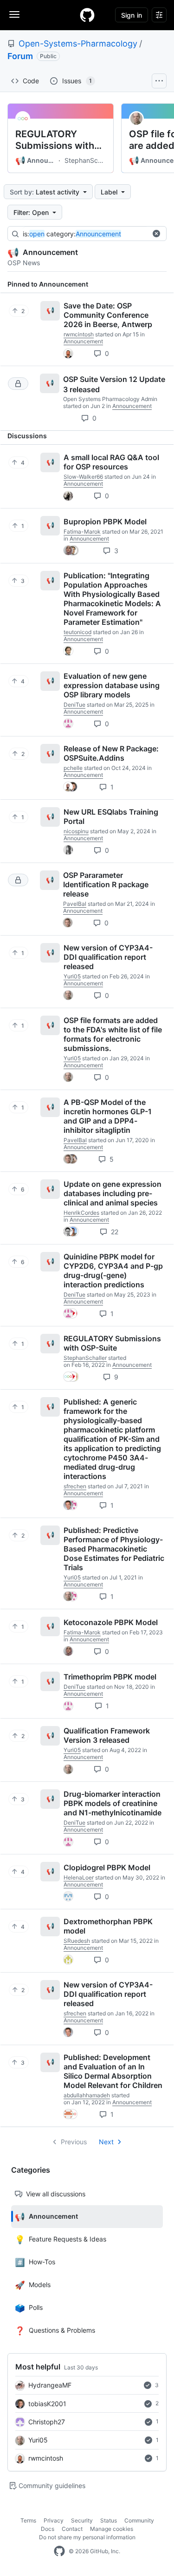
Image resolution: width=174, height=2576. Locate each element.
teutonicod (77, 632)
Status (109, 2520)
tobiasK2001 (47, 2404)
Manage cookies (112, 2529)
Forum (20, 56)
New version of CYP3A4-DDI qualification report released (108, 957)
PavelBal (75, 904)
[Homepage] (87, 15)
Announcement (36, 161)
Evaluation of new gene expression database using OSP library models (112, 685)
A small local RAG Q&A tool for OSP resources (111, 462)
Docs (48, 2529)
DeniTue (74, 705)
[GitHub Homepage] (59, 2551)
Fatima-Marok (82, 532)
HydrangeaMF (50, 2385)
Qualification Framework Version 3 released (107, 1735)
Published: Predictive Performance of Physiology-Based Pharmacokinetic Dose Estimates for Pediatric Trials (114, 1549)
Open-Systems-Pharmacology (78, 43)
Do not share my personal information (87, 2537)
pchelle (73, 768)
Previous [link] (74, 2142)
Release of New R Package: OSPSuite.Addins (111, 753)
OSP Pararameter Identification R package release (106, 884)
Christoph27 (47, 2422)
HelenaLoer (79, 1877)
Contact (72, 2529)
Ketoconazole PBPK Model (111, 1622)
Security (82, 2520)
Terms (28, 2520)
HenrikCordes (81, 1213)
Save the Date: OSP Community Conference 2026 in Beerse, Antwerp (108, 315)
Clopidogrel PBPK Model (107, 1867)
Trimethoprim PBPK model (110, 1677)
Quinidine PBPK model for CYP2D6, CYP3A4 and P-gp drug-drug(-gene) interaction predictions (113, 1271)
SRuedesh (77, 1941)
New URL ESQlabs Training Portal (111, 816)
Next (106, 2142)
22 (114, 1232)
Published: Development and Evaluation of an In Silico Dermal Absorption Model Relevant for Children (113, 2071)
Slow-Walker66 (83, 477)
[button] (156, 234)
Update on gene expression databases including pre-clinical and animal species (113, 1193)
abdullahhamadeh (87, 2095)
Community (139, 2520)
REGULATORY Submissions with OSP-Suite (55, 140)
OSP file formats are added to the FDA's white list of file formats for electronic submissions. (113, 1034)
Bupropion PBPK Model (105, 522)
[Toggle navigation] (14, 14)
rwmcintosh (46, 2458)
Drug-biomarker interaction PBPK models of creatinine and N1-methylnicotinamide (113, 1803)
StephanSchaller (85, 160)
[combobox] (92, 234)
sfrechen (75, 1486)
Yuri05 (38, 2440)
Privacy (54, 2520)
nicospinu (76, 831)
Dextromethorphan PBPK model (108, 1926)
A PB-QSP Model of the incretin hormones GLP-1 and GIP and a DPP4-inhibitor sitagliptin (108, 1116)
